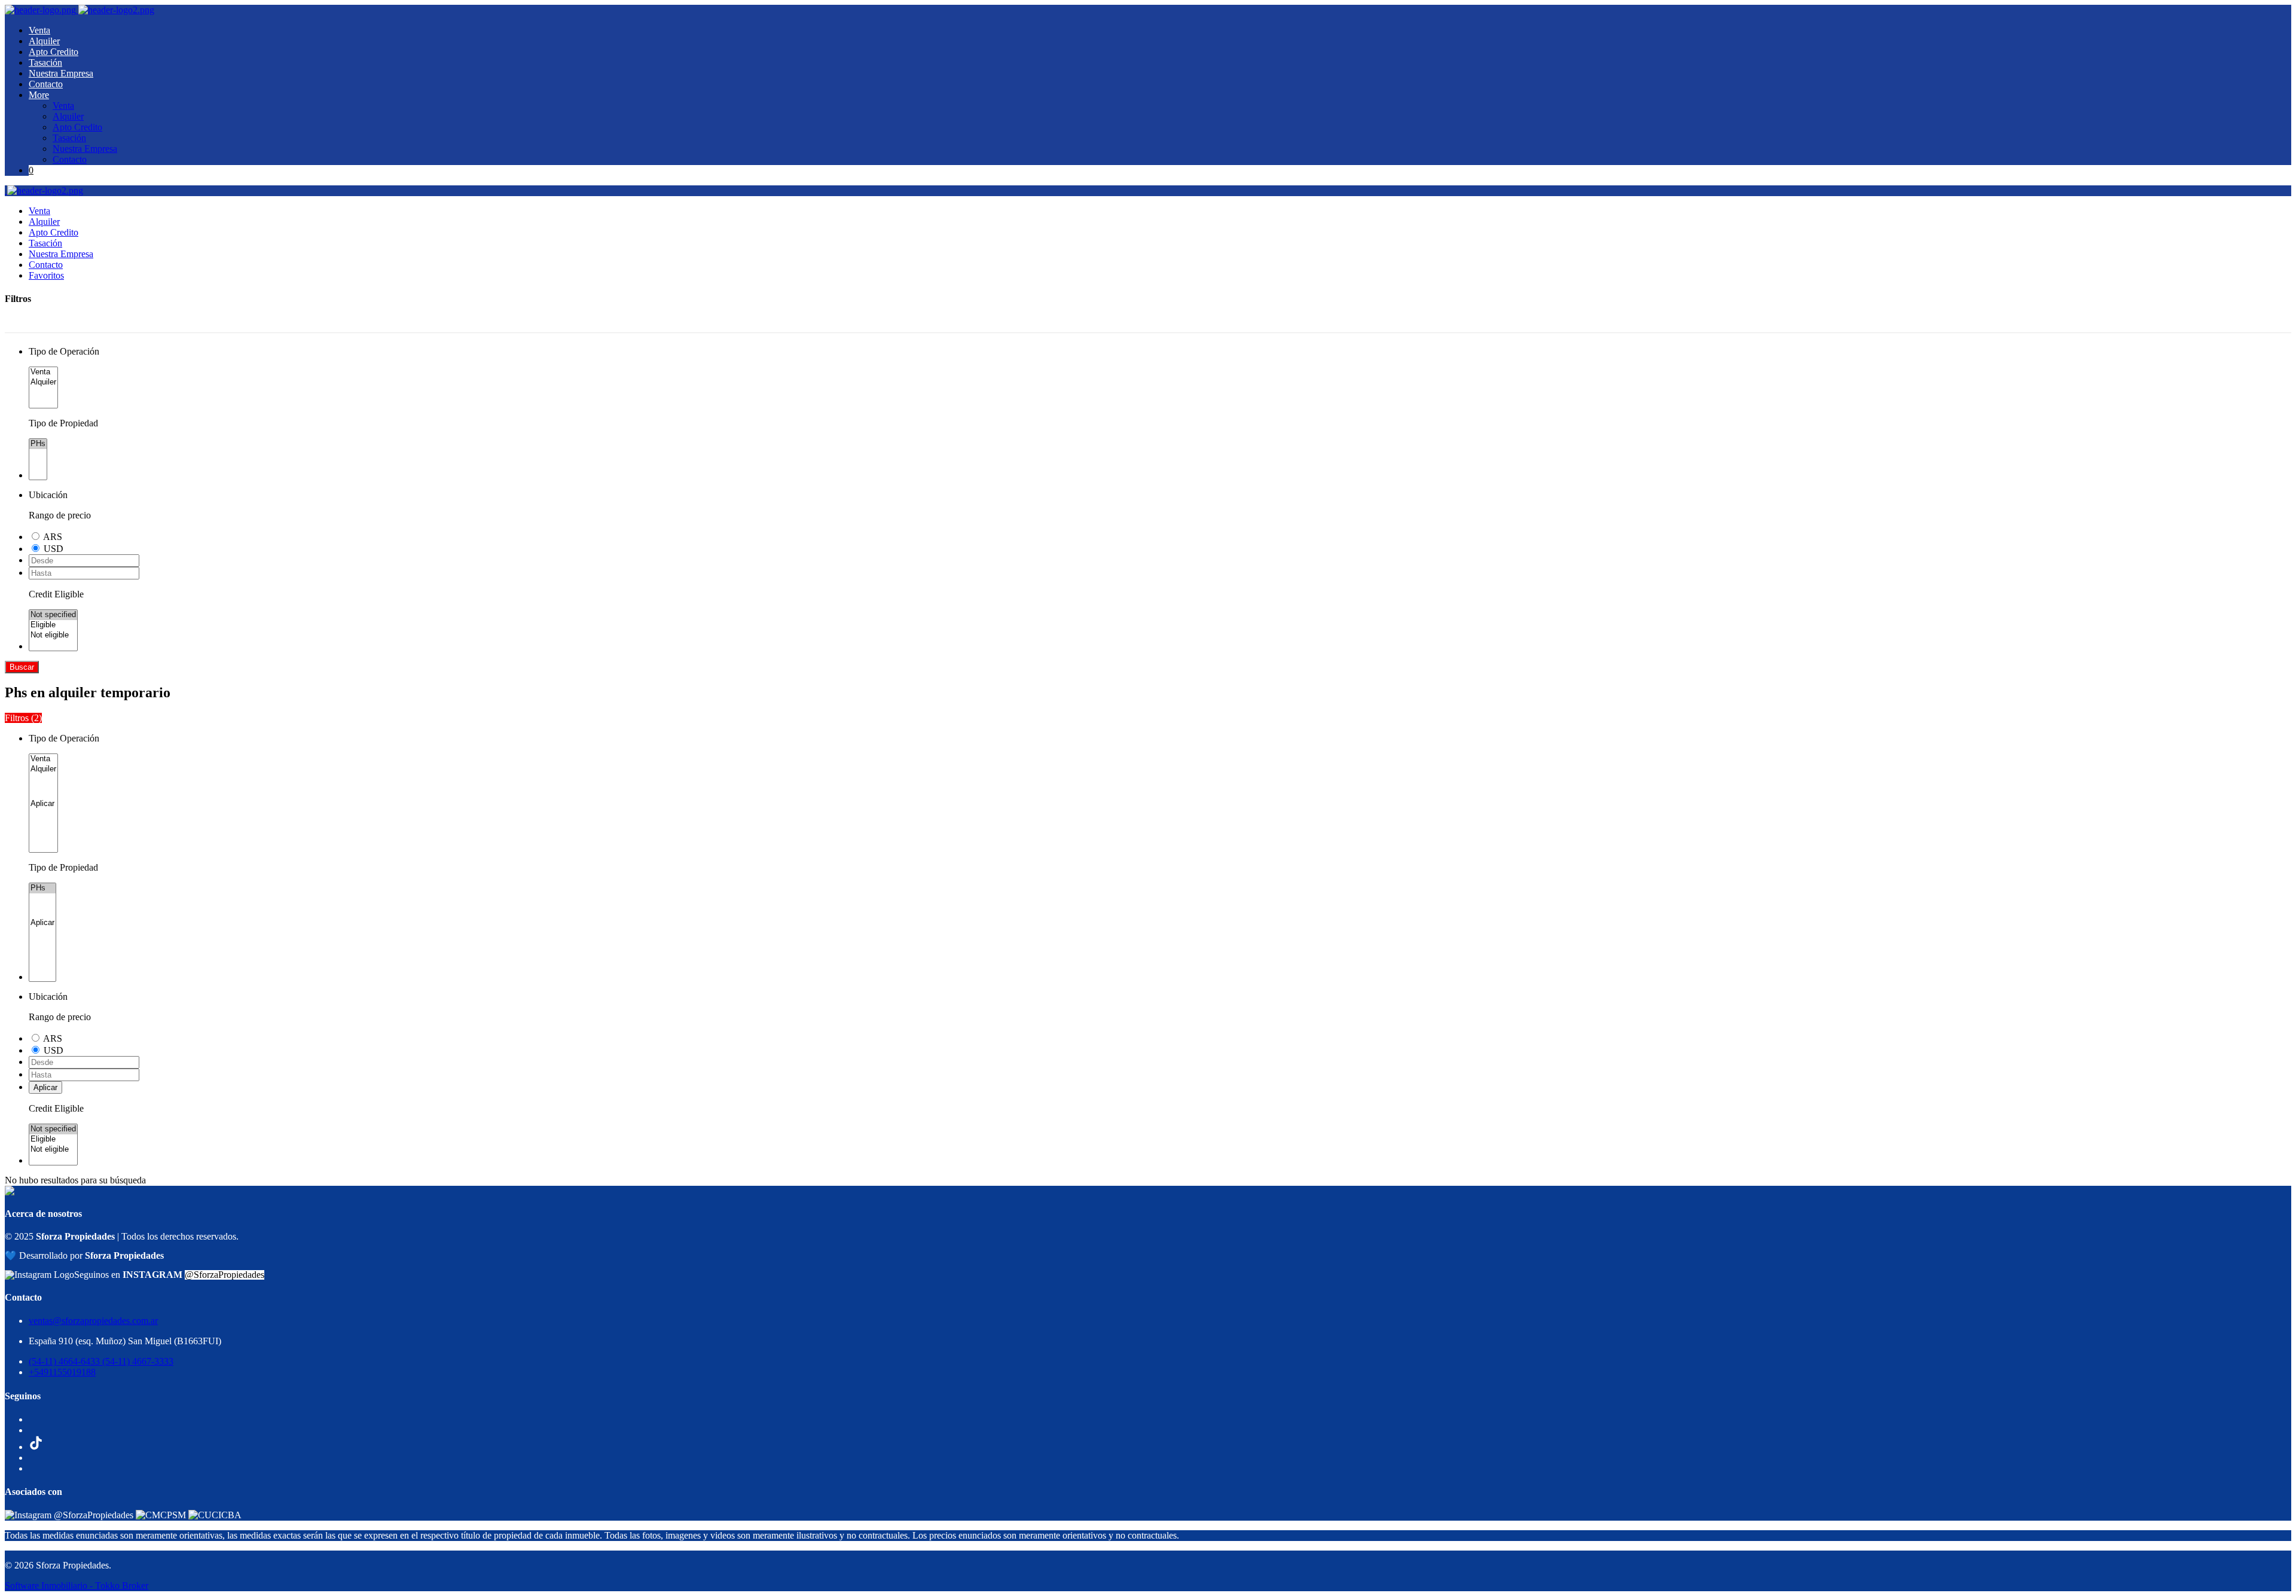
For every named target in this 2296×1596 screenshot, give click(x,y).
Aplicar (45, 1087)
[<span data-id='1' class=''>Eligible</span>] (53, 625)
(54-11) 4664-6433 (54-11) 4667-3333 (101, 1361)
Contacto (46, 84)
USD (54, 549)
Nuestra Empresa (61, 73)
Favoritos (46, 275)
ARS (53, 537)
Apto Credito (54, 52)
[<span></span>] (43, 804)
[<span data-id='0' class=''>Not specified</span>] (53, 615)
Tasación (45, 62)
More (39, 95)
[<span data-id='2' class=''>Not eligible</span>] (53, 635)
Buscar (22, 667)
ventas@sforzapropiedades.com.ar (93, 1321)
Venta (39, 30)
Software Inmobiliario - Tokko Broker (77, 1586)
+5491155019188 (62, 1372)
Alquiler (44, 41)
